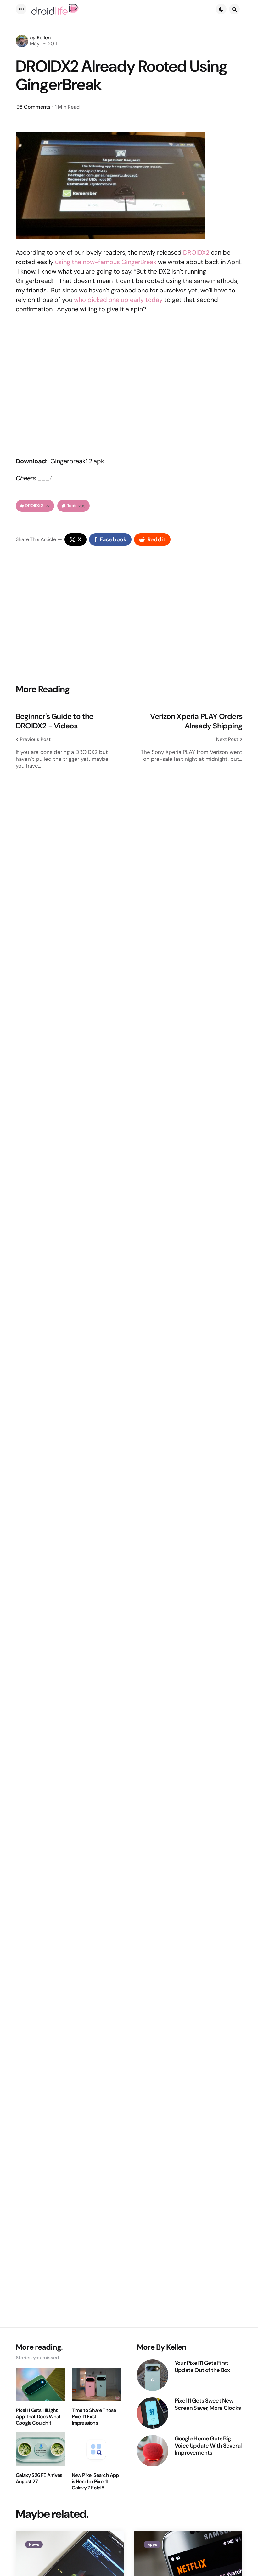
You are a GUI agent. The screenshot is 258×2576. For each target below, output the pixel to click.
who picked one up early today (118, 300)
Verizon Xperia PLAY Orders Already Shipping (196, 721)
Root (76, 506)
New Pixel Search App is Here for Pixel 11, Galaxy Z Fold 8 (95, 2482)
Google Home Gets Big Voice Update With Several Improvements (208, 2446)
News (34, 2545)
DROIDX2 (196, 252)
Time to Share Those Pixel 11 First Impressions (94, 2417)
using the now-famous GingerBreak (106, 262)
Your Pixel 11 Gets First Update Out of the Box (202, 2367)
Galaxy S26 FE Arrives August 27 (39, 2478)
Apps (152, 2545)
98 (33, 107)
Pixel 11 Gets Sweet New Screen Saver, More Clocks (208, 2404)
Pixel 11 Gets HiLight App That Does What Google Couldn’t (38, 2417)
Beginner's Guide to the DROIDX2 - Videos (55, 721)
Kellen (44, 38)
